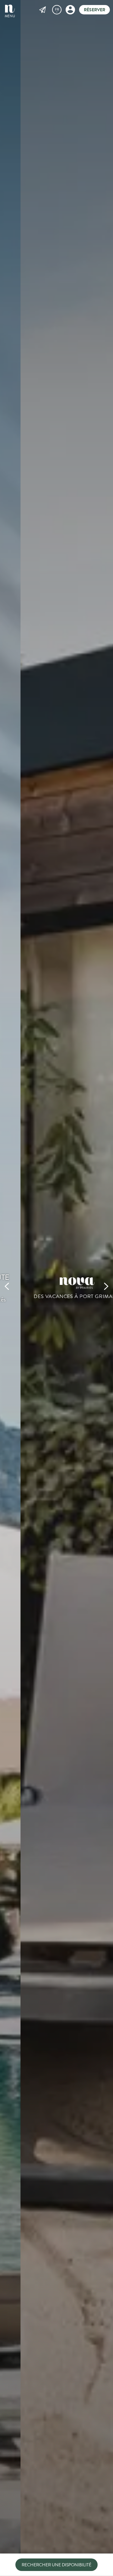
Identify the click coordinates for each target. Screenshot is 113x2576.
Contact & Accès (43, 10)
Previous (7, 1288)
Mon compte (70, 10)
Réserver (94, 10)
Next (106, 1288)
